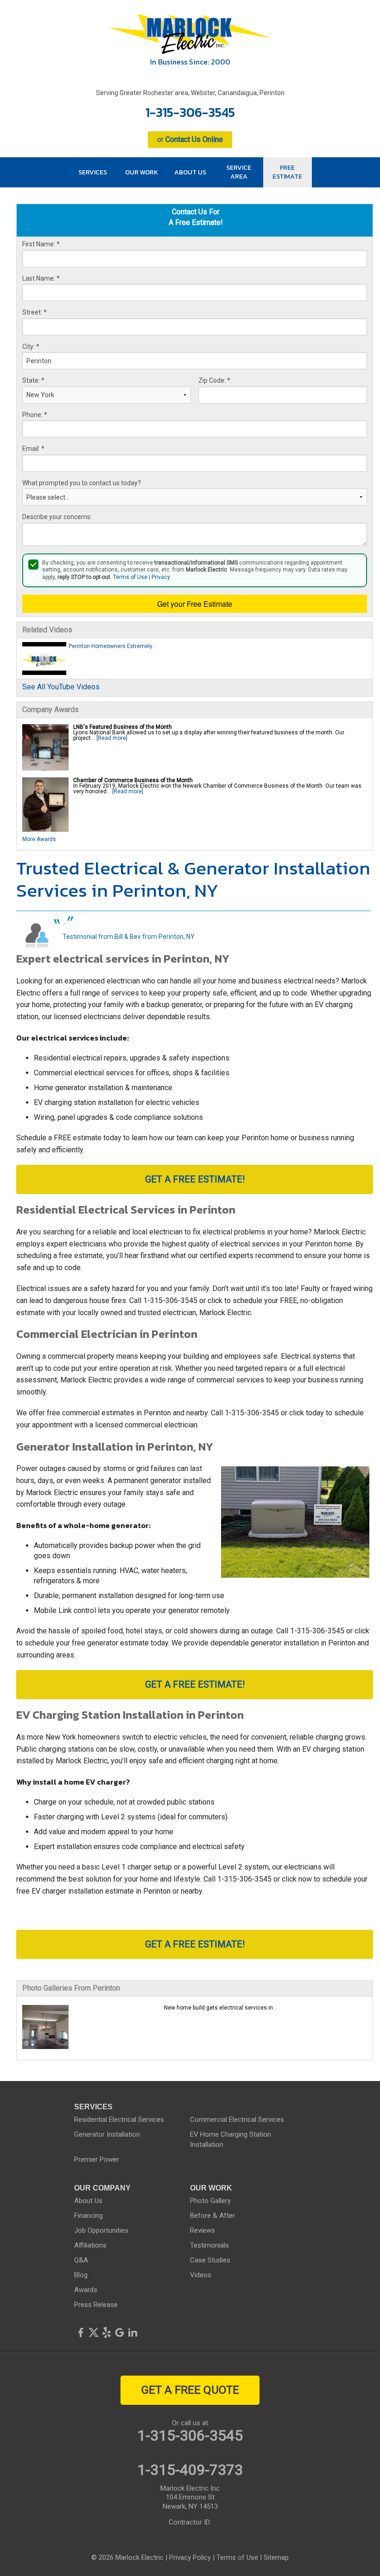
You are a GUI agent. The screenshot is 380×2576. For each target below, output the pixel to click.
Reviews (203, 2230)
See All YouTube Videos (61, 687)
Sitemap (276, 2557)
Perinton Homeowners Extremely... (112, 646)
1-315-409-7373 (190, 2470)
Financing (89, 2216)
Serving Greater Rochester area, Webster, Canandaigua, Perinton (190, 93)
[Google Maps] (120, 2332)
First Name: (41, 244)
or (190, 139)
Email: (33, 449)
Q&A (81, 2260)
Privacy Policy (190, 2557)
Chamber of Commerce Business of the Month (133, 780)
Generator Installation (107, 2134)
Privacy (161, 577)
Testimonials (209, 2245)
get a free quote (190, 2390)
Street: (35, 312)
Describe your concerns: (57, 517)
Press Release (96, 2305)
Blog (81, 2275)
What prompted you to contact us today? (82, 483)
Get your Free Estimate (195, 604)
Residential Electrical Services (119, 2120)
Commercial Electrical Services (237, 2120)
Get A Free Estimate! (195, 1179)
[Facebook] (81, 2332)
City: (31, 347)
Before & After (212, 2216)
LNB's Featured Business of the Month (123, 727)
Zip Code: (214, 380)
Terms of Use (130, 577)
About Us (88, 2201)
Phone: (35, 415)
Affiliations (90, 2245)
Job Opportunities (101, 2230)
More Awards (39, 839)
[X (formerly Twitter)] (94, 2332)
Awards (86, 2290)
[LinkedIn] (133, 2332)
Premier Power (97, 2159)
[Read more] (112, 738)
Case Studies (210, 2260)
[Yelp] (107, 2332)
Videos (201, 2275)
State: (33, 380)
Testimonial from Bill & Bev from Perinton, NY (129, 937)
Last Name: (41, 278)
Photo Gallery (210, 2201)
